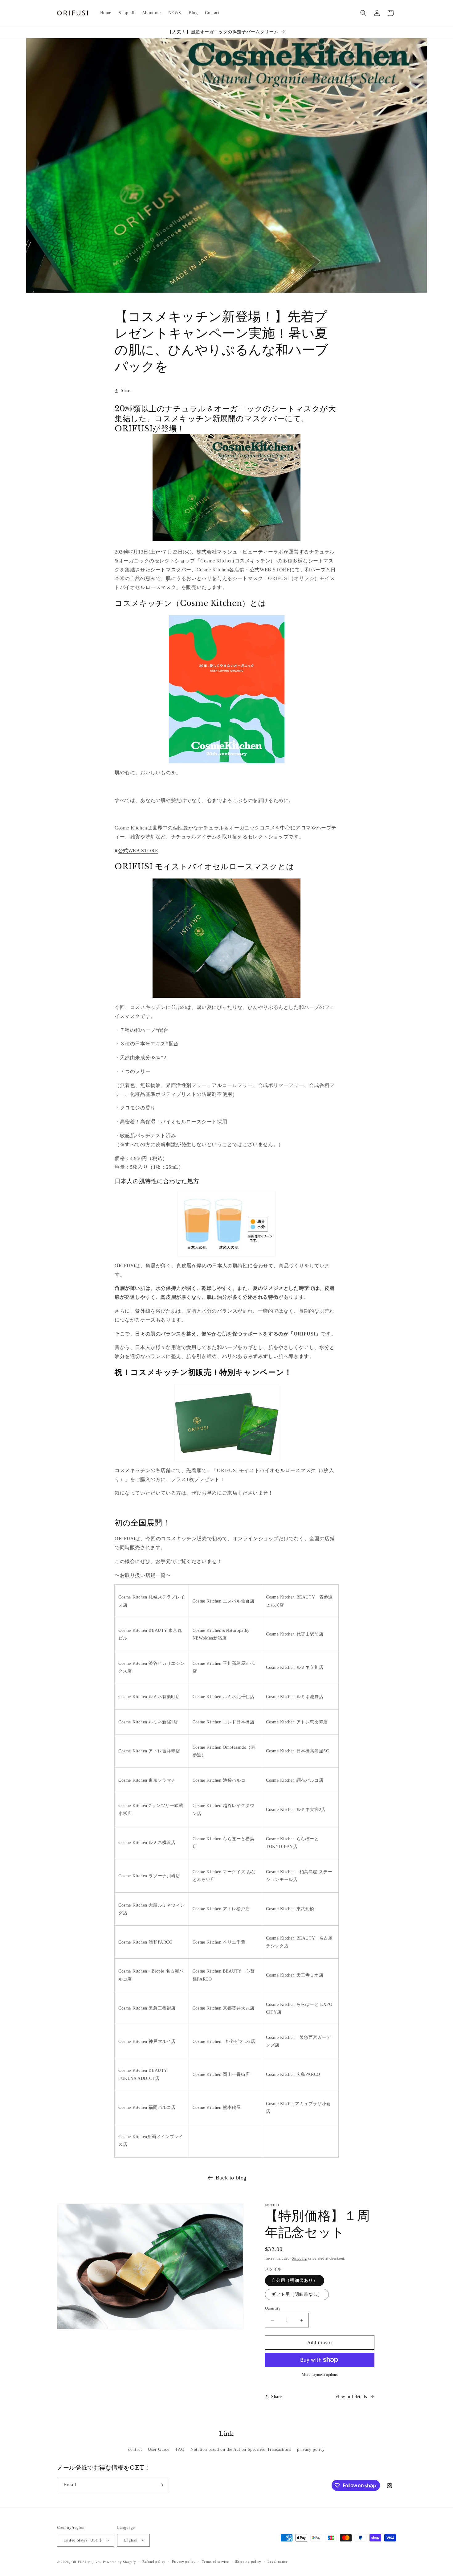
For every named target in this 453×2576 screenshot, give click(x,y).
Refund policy (154, 2562)
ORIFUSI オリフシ (87, 2562)
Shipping (299, 2258)
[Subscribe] (161, 2485)
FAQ (180, 2449)
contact (135, 2449)
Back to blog (231, 2178)
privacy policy (311, 2449)
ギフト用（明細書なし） (297, 2294)
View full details (351, 2397)
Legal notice (278, 2562)
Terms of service (215, 2562)
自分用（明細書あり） (295, 2280)
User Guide (159, 2449)
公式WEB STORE (138, 851)
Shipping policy (248, 2562)
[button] (363, 13)
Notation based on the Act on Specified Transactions (241, 2449)
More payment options (320, 2375)
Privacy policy (184, 2562)
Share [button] (126, 391)
